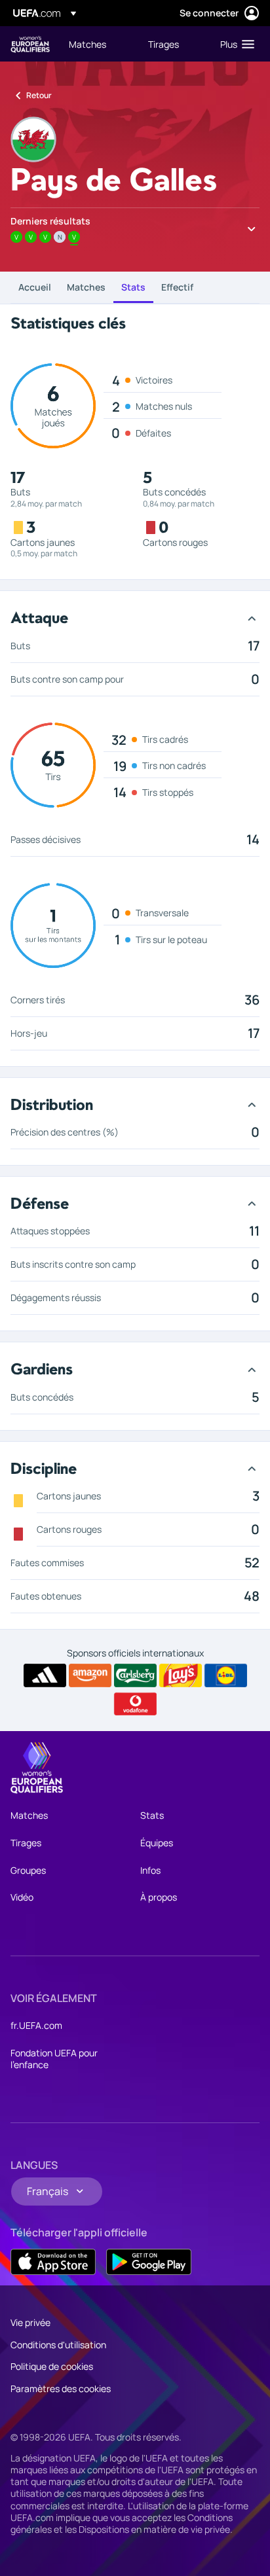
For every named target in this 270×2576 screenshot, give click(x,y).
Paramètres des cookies (61, 2388)
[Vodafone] (135, 1704)
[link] (87, 44)
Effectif (177, 287)
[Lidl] (226, 1675)
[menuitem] (97, 44)
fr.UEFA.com (36, 2025)
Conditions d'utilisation (58, 2345)
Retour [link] (39, 95)
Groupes (28, 1870)
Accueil (35, 287)
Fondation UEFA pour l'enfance (54, 2059)
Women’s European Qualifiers (30, 44)
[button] (234, 44)
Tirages (26, 1843)
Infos (150, 1870)
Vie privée (30, 2322)
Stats (133, 287)
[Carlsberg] (135, 1675)
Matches (86, 287)
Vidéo (22, 1897)
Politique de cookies (52, 2366)
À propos (159, 1897)
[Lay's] (181, 1675)
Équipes (157, 1843)
